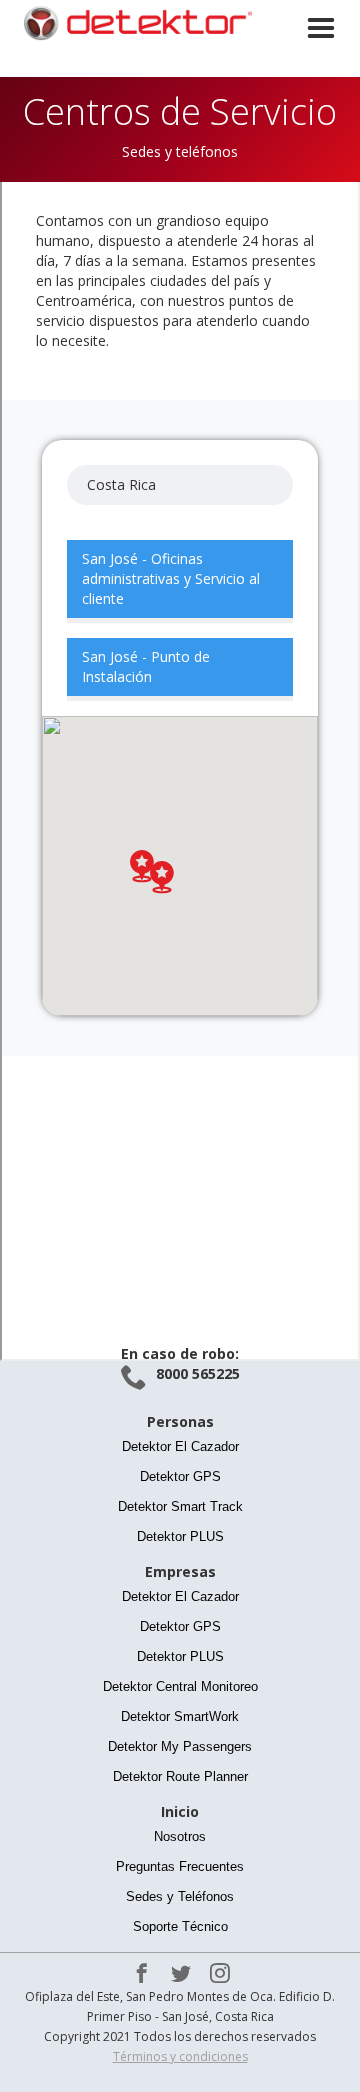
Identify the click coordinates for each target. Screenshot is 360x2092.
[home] (130, 23)
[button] (321, 59)
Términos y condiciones (180, 2056)
